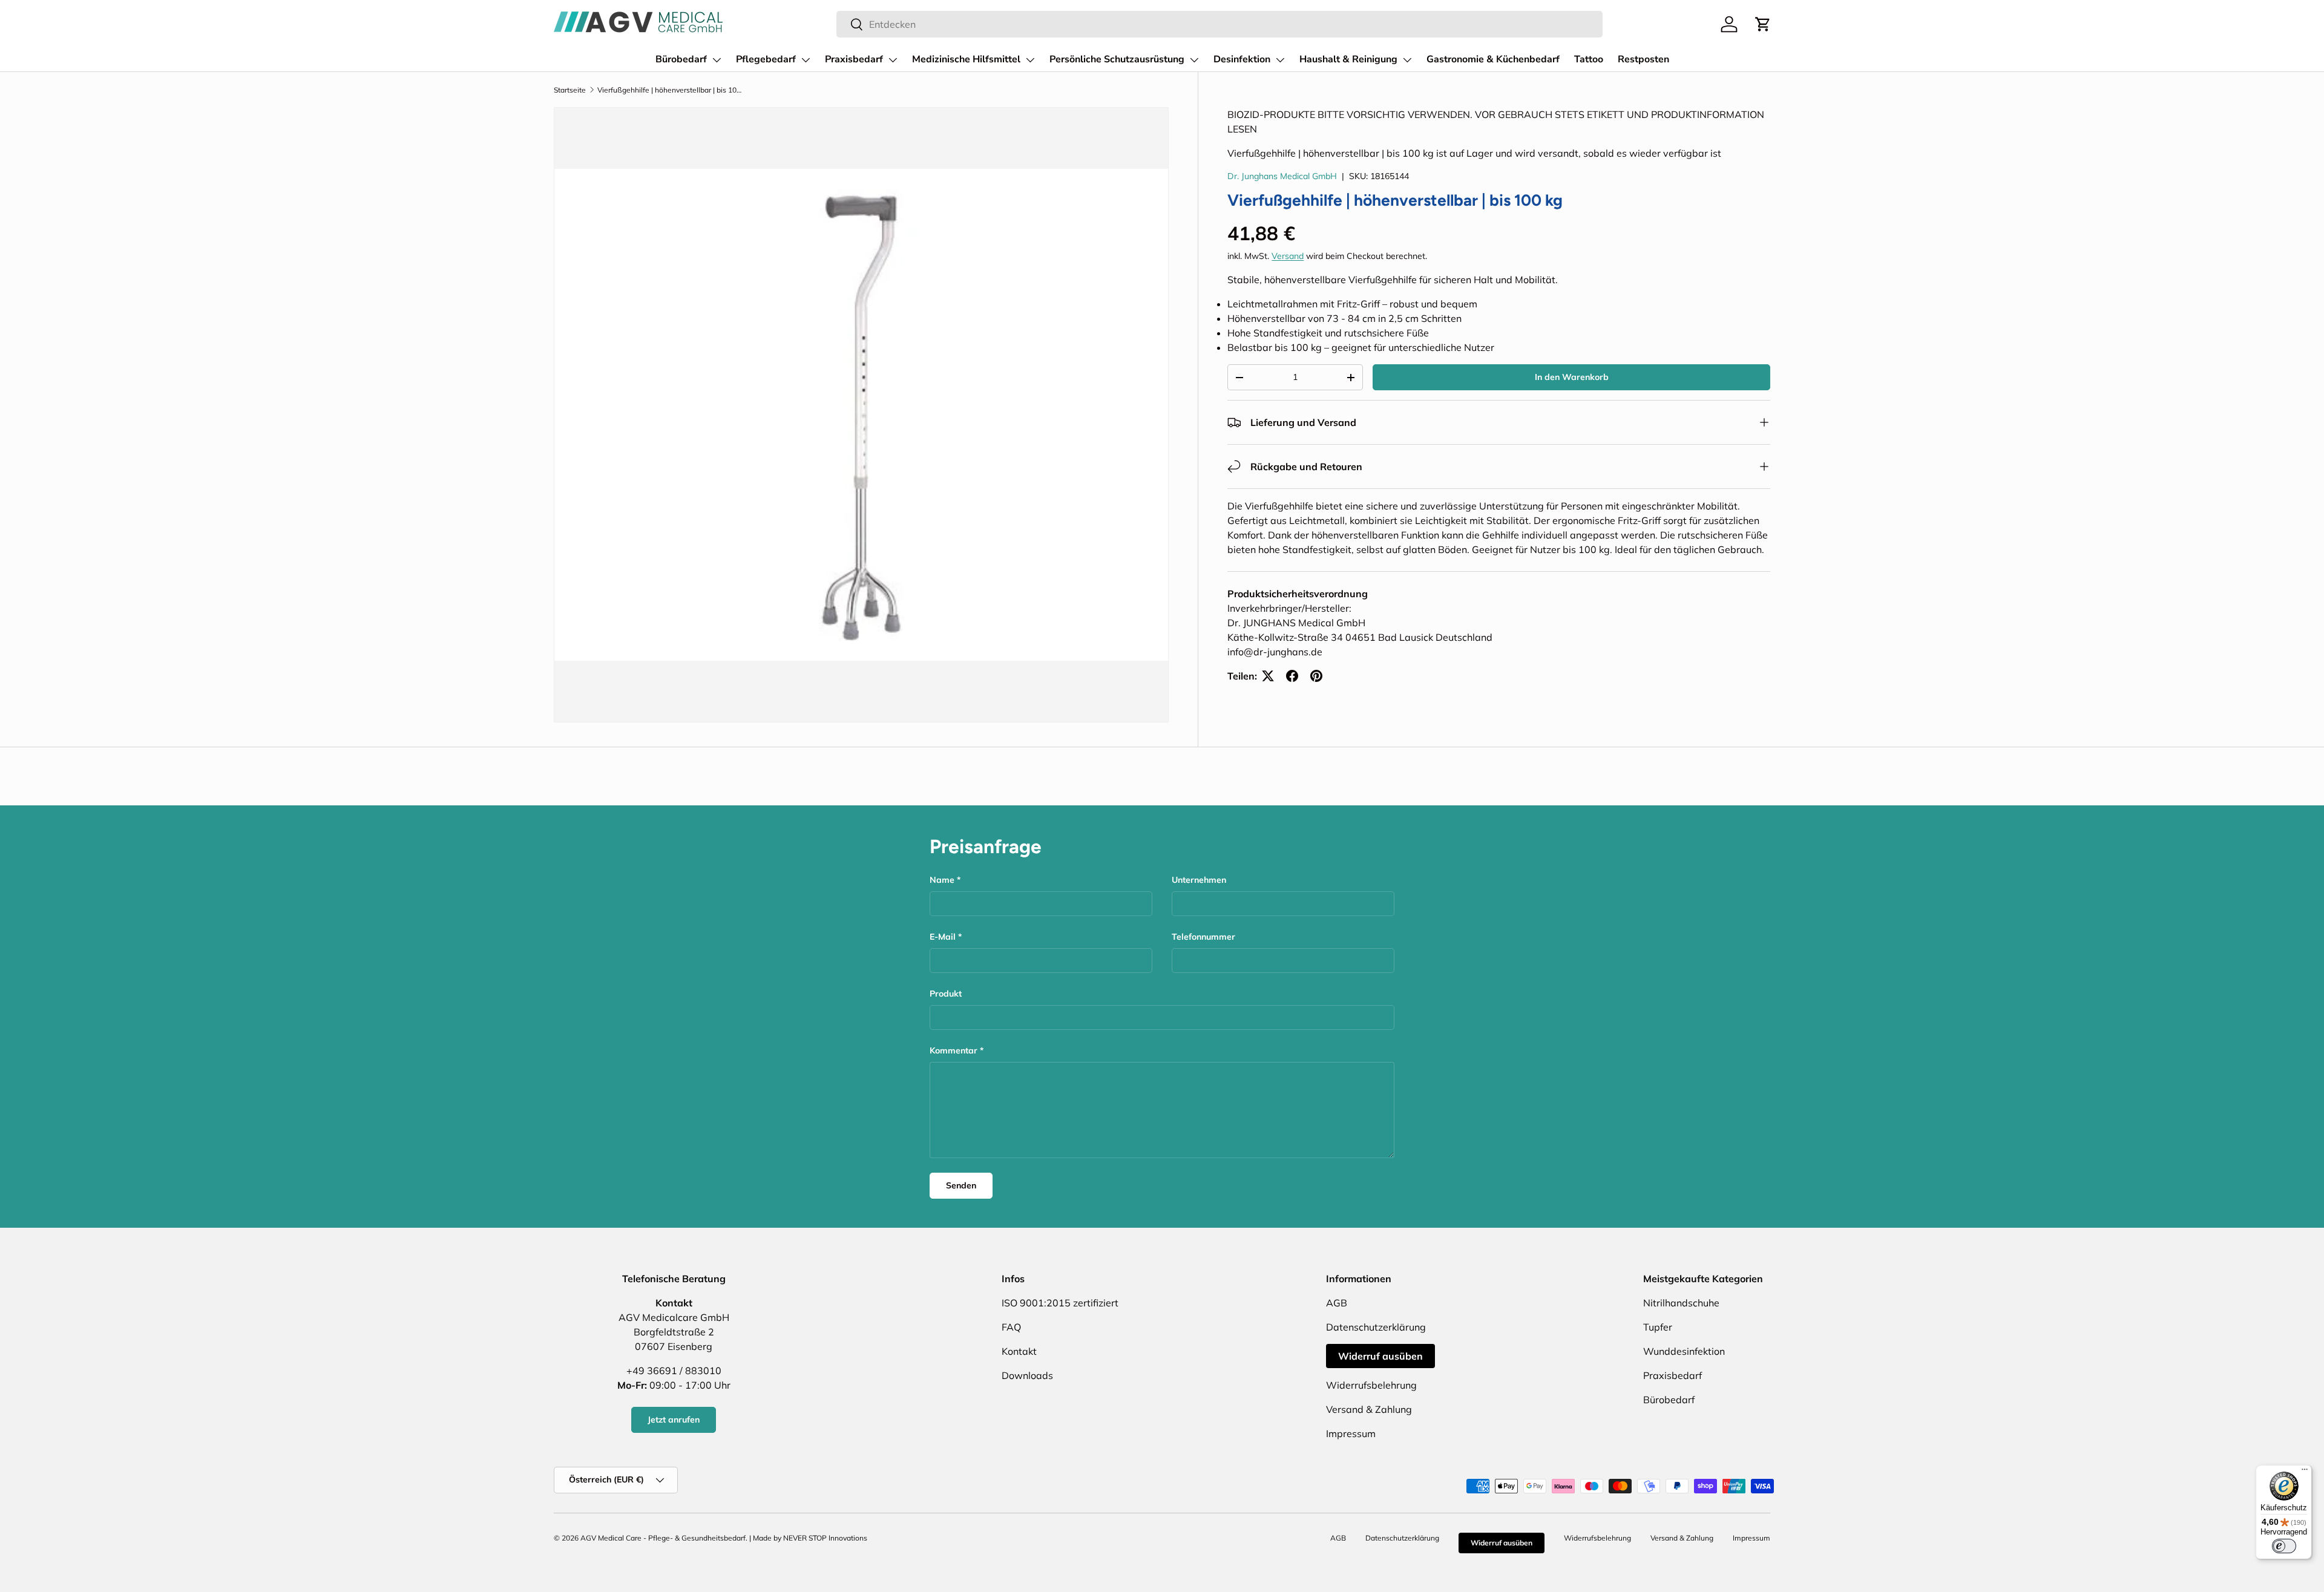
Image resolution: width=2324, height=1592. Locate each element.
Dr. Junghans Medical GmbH (1282, 176)
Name (942, 880)
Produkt (946, 994)
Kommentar (954, 1050)
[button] (1763, 24)
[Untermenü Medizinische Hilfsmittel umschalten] (1030, 60)
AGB (1337, 1303)
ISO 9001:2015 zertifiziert (1060, 1303)
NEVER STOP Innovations (825, 1538)
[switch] (2284, 1546)
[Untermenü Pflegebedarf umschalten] (806, 60)
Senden (961, 1185)
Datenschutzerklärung (1376, 1327)
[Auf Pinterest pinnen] (1316, 676)
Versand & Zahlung (1369, 1409)
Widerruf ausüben (1380, 1356)
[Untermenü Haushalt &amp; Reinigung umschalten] (1407, 60)
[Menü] (2305, 1472)
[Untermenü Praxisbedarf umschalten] (893, 60)
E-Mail (943, 937)
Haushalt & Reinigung (1348, 59)
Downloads (1027, 1375)
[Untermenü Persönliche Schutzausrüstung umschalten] (1194, 60)
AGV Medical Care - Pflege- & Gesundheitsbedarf (663, 1538)
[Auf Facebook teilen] (1292, 676)
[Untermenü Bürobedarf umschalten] (717, 60)
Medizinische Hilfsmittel (966, 59)
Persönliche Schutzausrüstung (1117, 59)
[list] (861, 414)
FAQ (1011, 1327)
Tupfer (1658, 1327)
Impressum (1351, 1433)
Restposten (1643, 59)
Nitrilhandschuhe (1681, 1303)
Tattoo (1589, 59)
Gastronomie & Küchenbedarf (1493, 59)
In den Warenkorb (1572, 377)
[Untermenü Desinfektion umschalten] (1280, 60)
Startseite (570, 90)
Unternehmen (1199, 880)
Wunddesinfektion (1684, 1351)
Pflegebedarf (766, 59)
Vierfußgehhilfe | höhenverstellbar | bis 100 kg (670, 90)
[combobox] (1219, 24)
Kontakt (1019, 1351)
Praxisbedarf (854, 59)
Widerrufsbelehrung (1371, 1385)
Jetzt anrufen (674, 1420)
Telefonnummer (1203, 937)
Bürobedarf (681, 59)
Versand (1288, 256)
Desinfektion (1242, 59)
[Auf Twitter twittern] (1268, 676)
